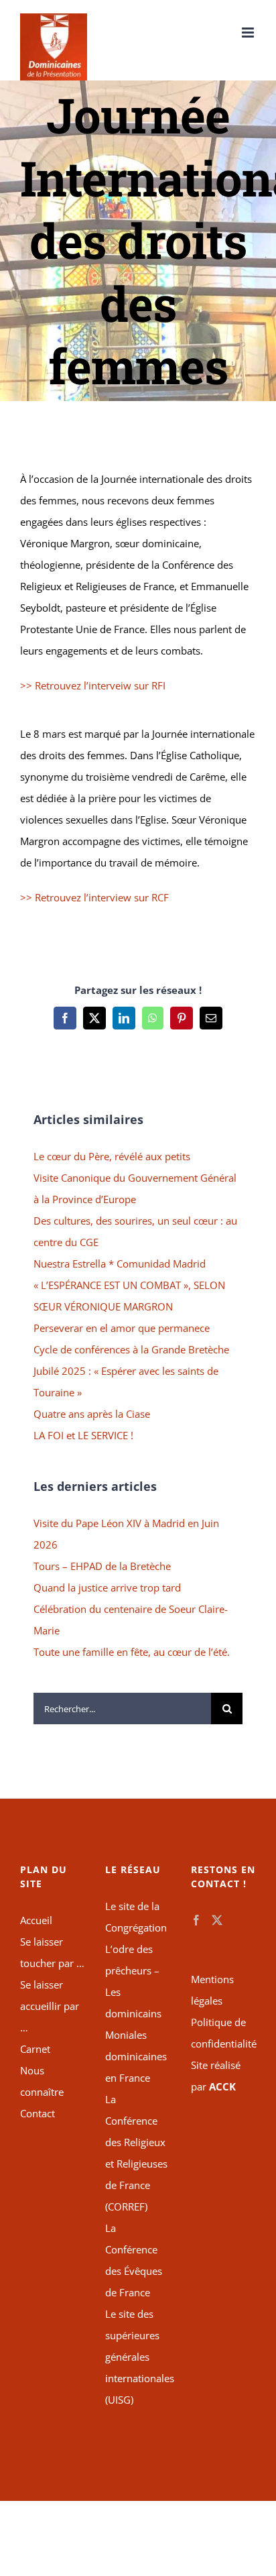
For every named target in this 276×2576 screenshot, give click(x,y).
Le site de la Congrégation (136, 1917)
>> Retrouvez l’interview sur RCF (94, 897)
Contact (38, 2113)
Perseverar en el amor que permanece (122, 1328)
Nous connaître (42, 2081)
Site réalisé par (216, 2076)
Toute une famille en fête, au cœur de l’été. (132, 1652)
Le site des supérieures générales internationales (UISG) (138, 2357)
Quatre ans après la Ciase (92, 1414)
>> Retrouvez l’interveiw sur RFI (93, 685)
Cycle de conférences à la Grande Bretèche (131, 1349)
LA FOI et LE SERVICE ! (83, 1435)
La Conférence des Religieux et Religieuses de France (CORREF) (136, 2153)
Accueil (36, 1920)
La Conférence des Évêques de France (134, 2260)
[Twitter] (217, 1920)
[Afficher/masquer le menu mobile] (249, 33)
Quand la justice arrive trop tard (107, 1587)
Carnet (35, 2049)
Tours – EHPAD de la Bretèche (102, 1566)
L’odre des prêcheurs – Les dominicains (133, 1981)
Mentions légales (212, 1990)
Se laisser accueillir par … (50, 2006)
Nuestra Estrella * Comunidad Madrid (120, 1264)
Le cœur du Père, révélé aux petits (112, 1156)
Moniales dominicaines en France (136, 2056)
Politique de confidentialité (223, 2033)
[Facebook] (196, 1920)
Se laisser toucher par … (52, 1952)
